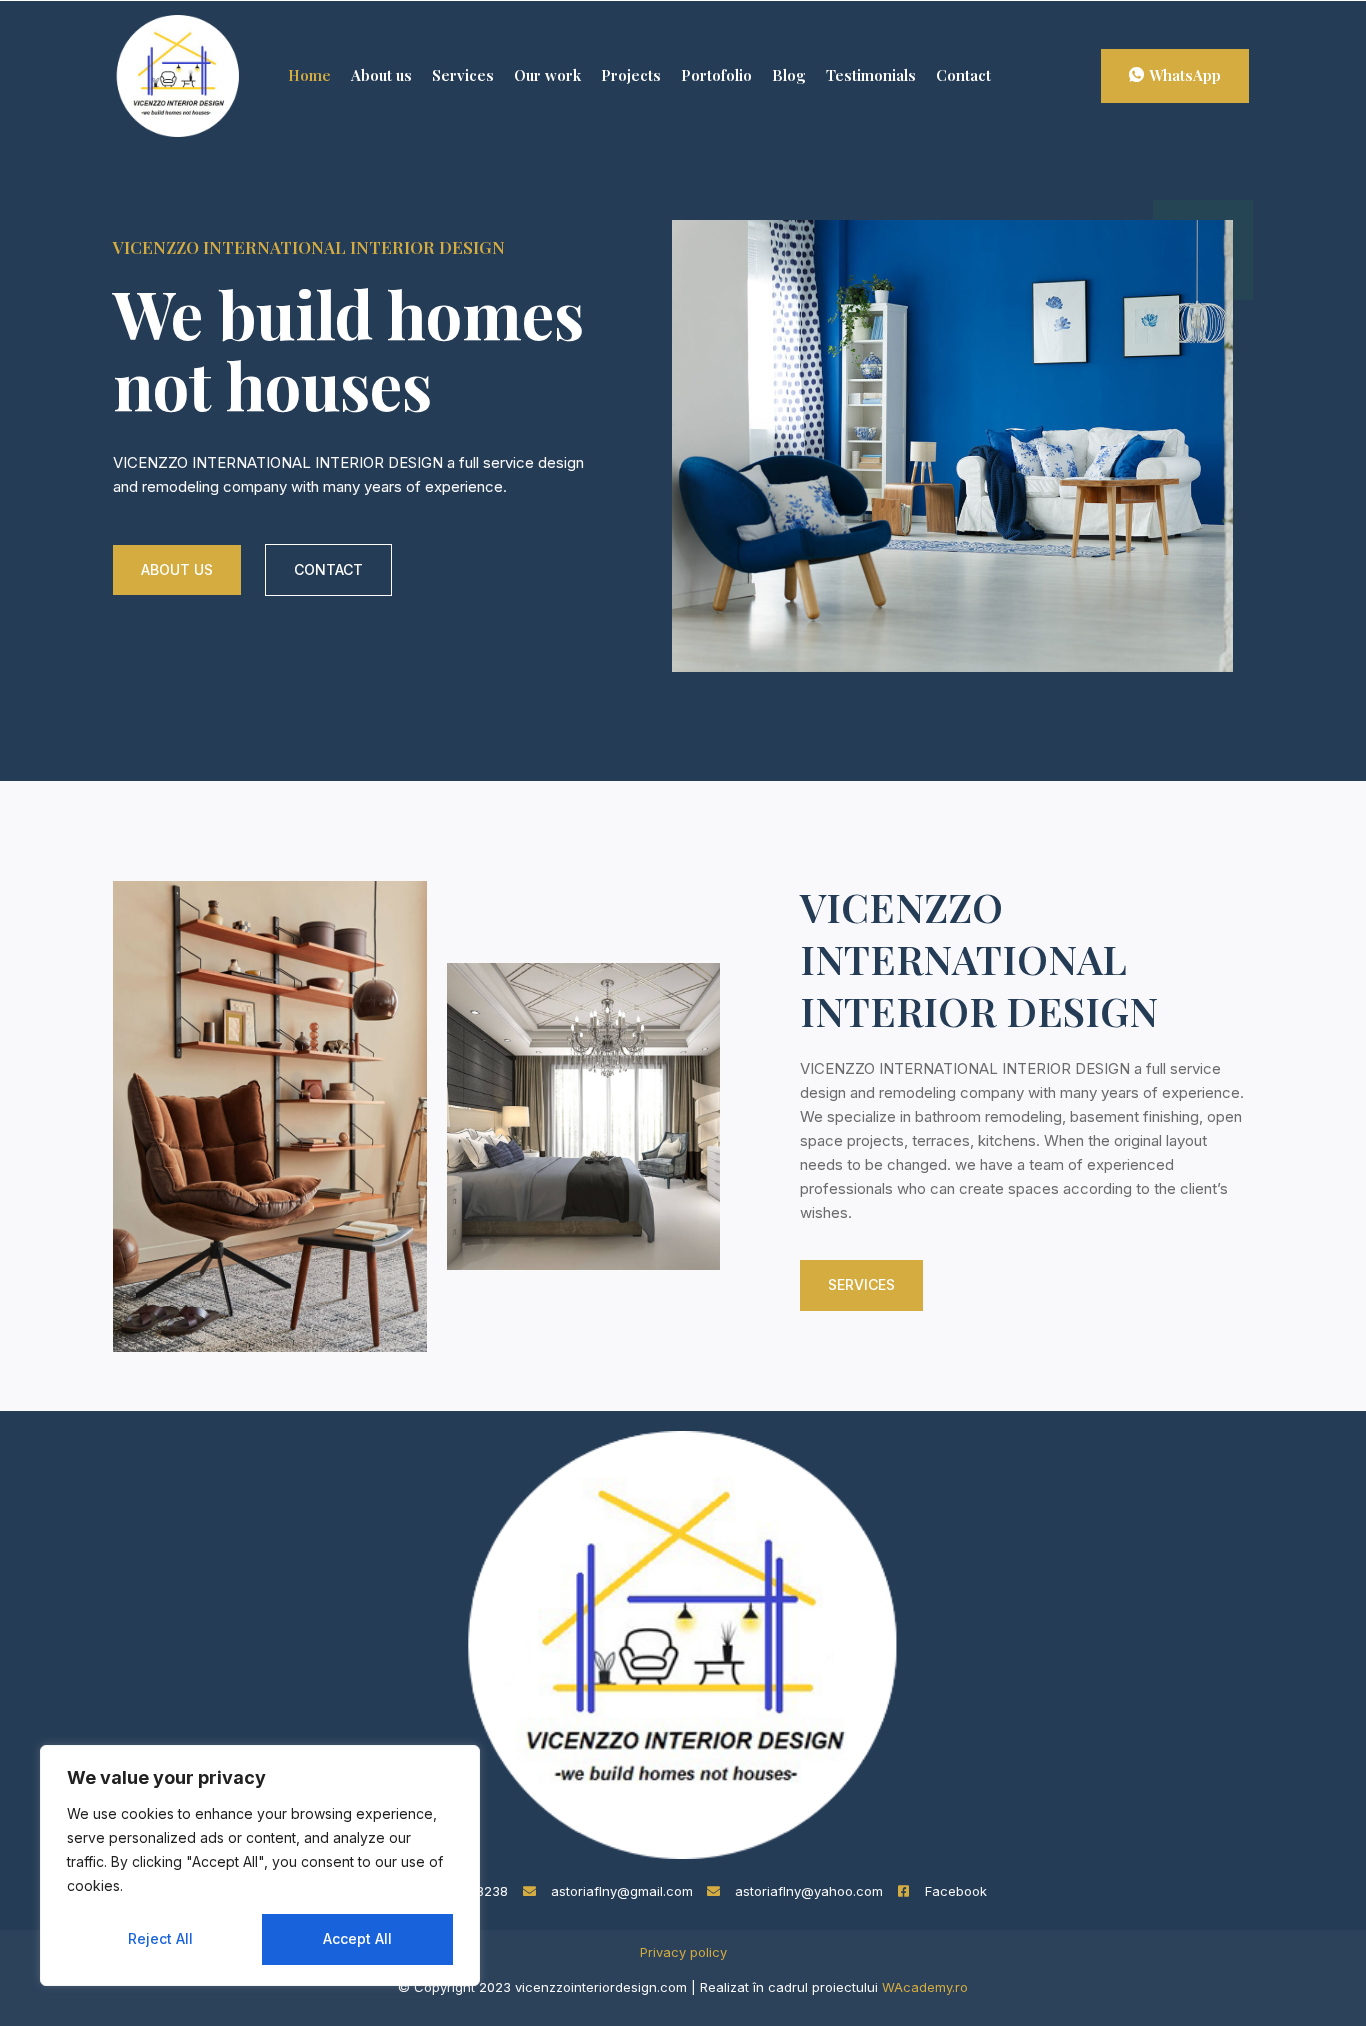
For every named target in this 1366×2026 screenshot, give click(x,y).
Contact (963, 75)
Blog (789, 75)
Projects (631, 75)
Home (309, 75)
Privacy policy (683, 1952)
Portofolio (716, 75)
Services (463, 75)
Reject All (160, 1938)
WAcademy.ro (925, 1987)
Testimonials (871, 75)
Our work (547, 75)
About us (381, 75)
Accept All (357, 1938)
